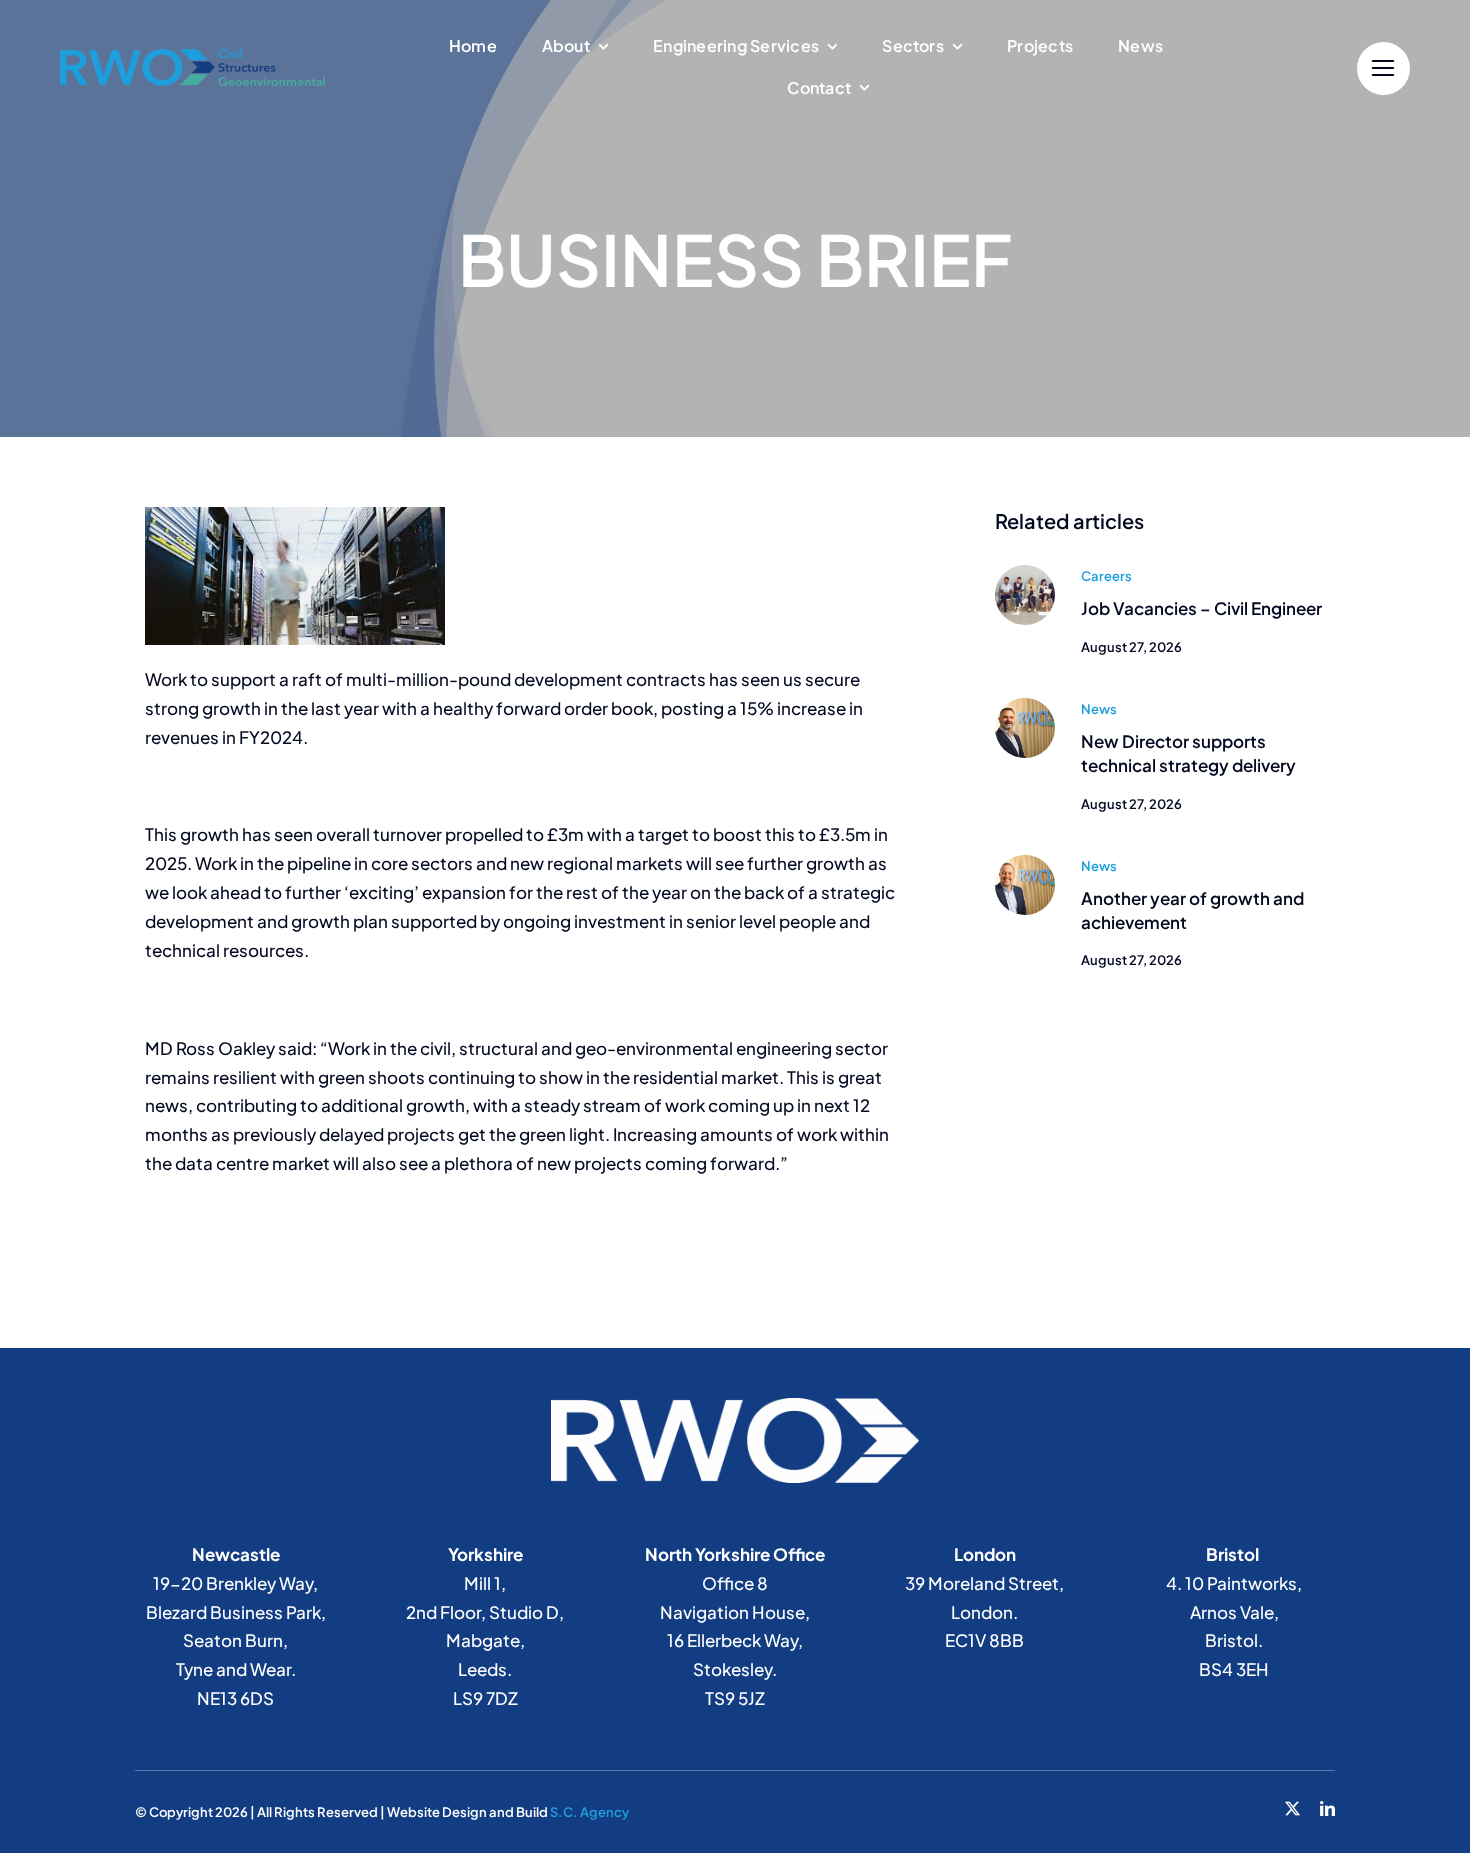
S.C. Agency (589, 1812)
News (1099, 709)
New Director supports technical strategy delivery (1188, 753)
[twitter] (1292, 1808)
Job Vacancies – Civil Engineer (1201, 608)
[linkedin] (1327, 1808)
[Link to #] (1383, 68)
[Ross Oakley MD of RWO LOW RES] (1025, 863)
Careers (1106, 576)
